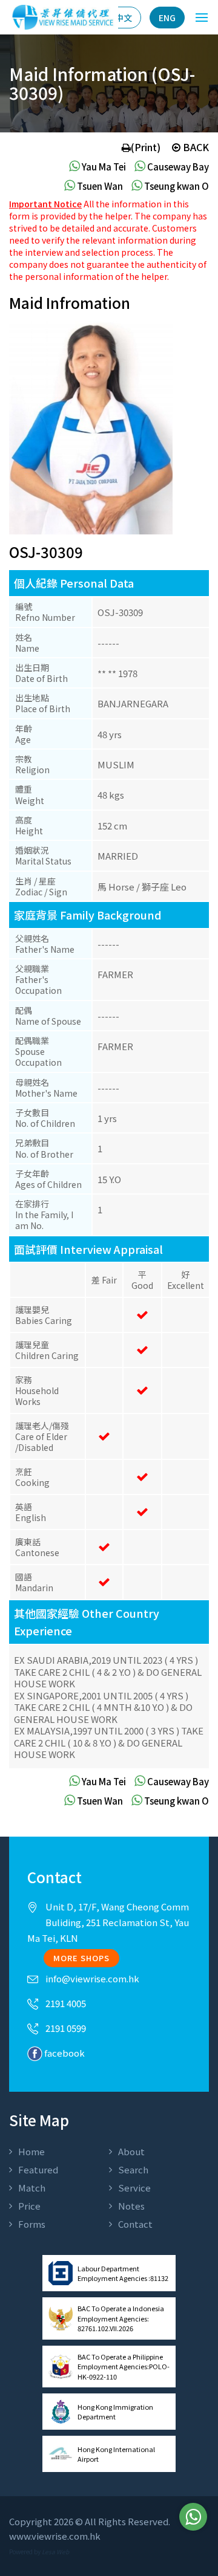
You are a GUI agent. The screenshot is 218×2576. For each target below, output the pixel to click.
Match (32, 2188)
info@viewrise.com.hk (92, 1978)
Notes (131, 2206)
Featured (38, 2169)
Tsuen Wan (99, 186)
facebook (64, 2053)
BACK (195, 147)
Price (29, 2206)
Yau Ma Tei (103, 167)
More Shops (81, 1958)
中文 (124, 18)
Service (134, 2188)
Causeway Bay (177, 167)
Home (31, 2151)
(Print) (146, 147)
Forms (32, 2224)
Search (133, 2169)
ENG (167, 18)
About (131, 2151)
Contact (135, 2224)
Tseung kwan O (176, 186)
